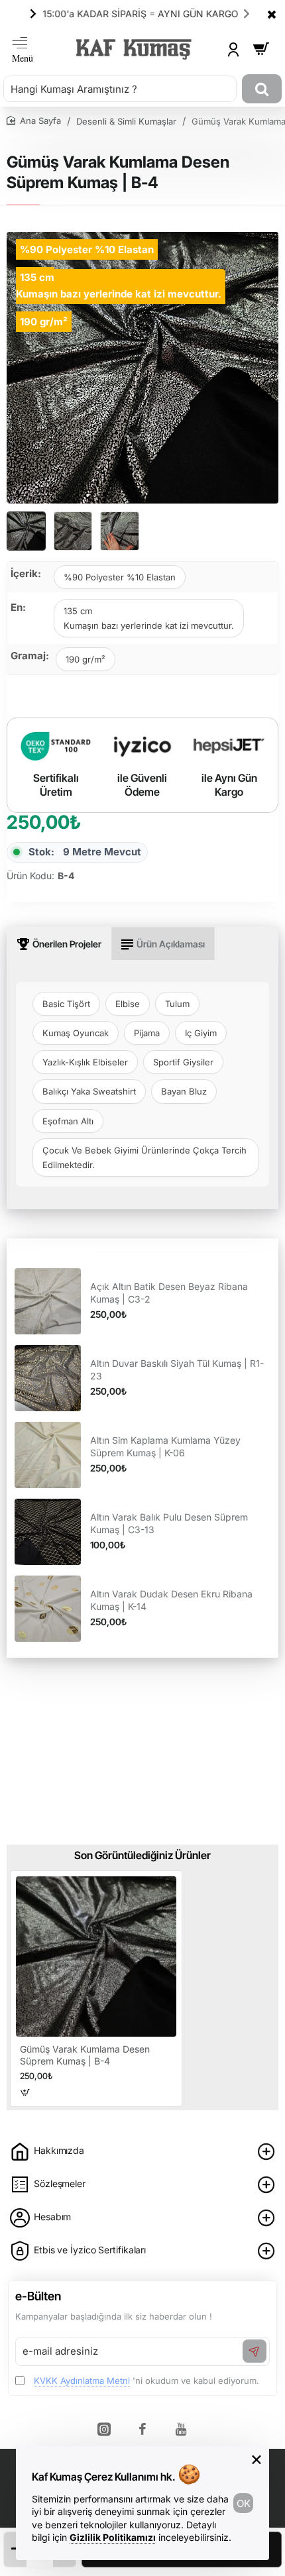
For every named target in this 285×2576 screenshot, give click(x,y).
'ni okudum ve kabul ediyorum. (146, 2381)
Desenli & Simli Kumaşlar (126, 121)
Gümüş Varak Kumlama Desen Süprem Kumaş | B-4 (85, 2055)
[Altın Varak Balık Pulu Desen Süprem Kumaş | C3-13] (48, 1532)
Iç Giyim (201, 1033)
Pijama (147, 1033)
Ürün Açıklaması (171, 944)
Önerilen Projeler (67, 944)
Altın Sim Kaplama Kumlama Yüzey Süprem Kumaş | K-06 (165, 1446)
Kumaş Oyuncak (76, 1033)
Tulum (177, 1004)
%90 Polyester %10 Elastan (120, 577)
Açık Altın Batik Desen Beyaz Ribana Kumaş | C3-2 (169, 1292)
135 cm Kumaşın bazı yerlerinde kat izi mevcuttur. (149, 618)
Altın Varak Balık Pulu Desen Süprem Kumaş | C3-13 (169, 1523)
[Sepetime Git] (261, 49)
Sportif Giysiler (183, 1062)
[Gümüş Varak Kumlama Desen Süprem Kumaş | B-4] (96, 1957)
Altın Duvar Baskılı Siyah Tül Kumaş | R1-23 (177, 1369)
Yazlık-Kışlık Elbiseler (85, 1062)
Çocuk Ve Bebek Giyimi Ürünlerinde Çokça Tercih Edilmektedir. (144, 1157)
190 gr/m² (85, 659)
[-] (15, 2549)
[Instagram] (104, 2429)
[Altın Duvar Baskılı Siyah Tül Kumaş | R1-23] (48, 1378)
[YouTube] (181, 2429)
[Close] (272, 14)
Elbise (128, 1004)
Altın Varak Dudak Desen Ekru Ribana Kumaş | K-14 (171, 1600)
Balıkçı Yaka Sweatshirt (89, 1091)
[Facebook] (142, 2429)
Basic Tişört (66, 1004)
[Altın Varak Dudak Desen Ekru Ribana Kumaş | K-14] (48, 1609)
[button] (33, 13)
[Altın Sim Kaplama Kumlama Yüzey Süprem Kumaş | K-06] (48, 1455)
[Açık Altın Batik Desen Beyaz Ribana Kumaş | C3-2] (48, 1301)
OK (244, 2503)
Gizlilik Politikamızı (113, 2537)
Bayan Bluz (184, 1091)
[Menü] (23, 49)
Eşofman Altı (68, 1121)
